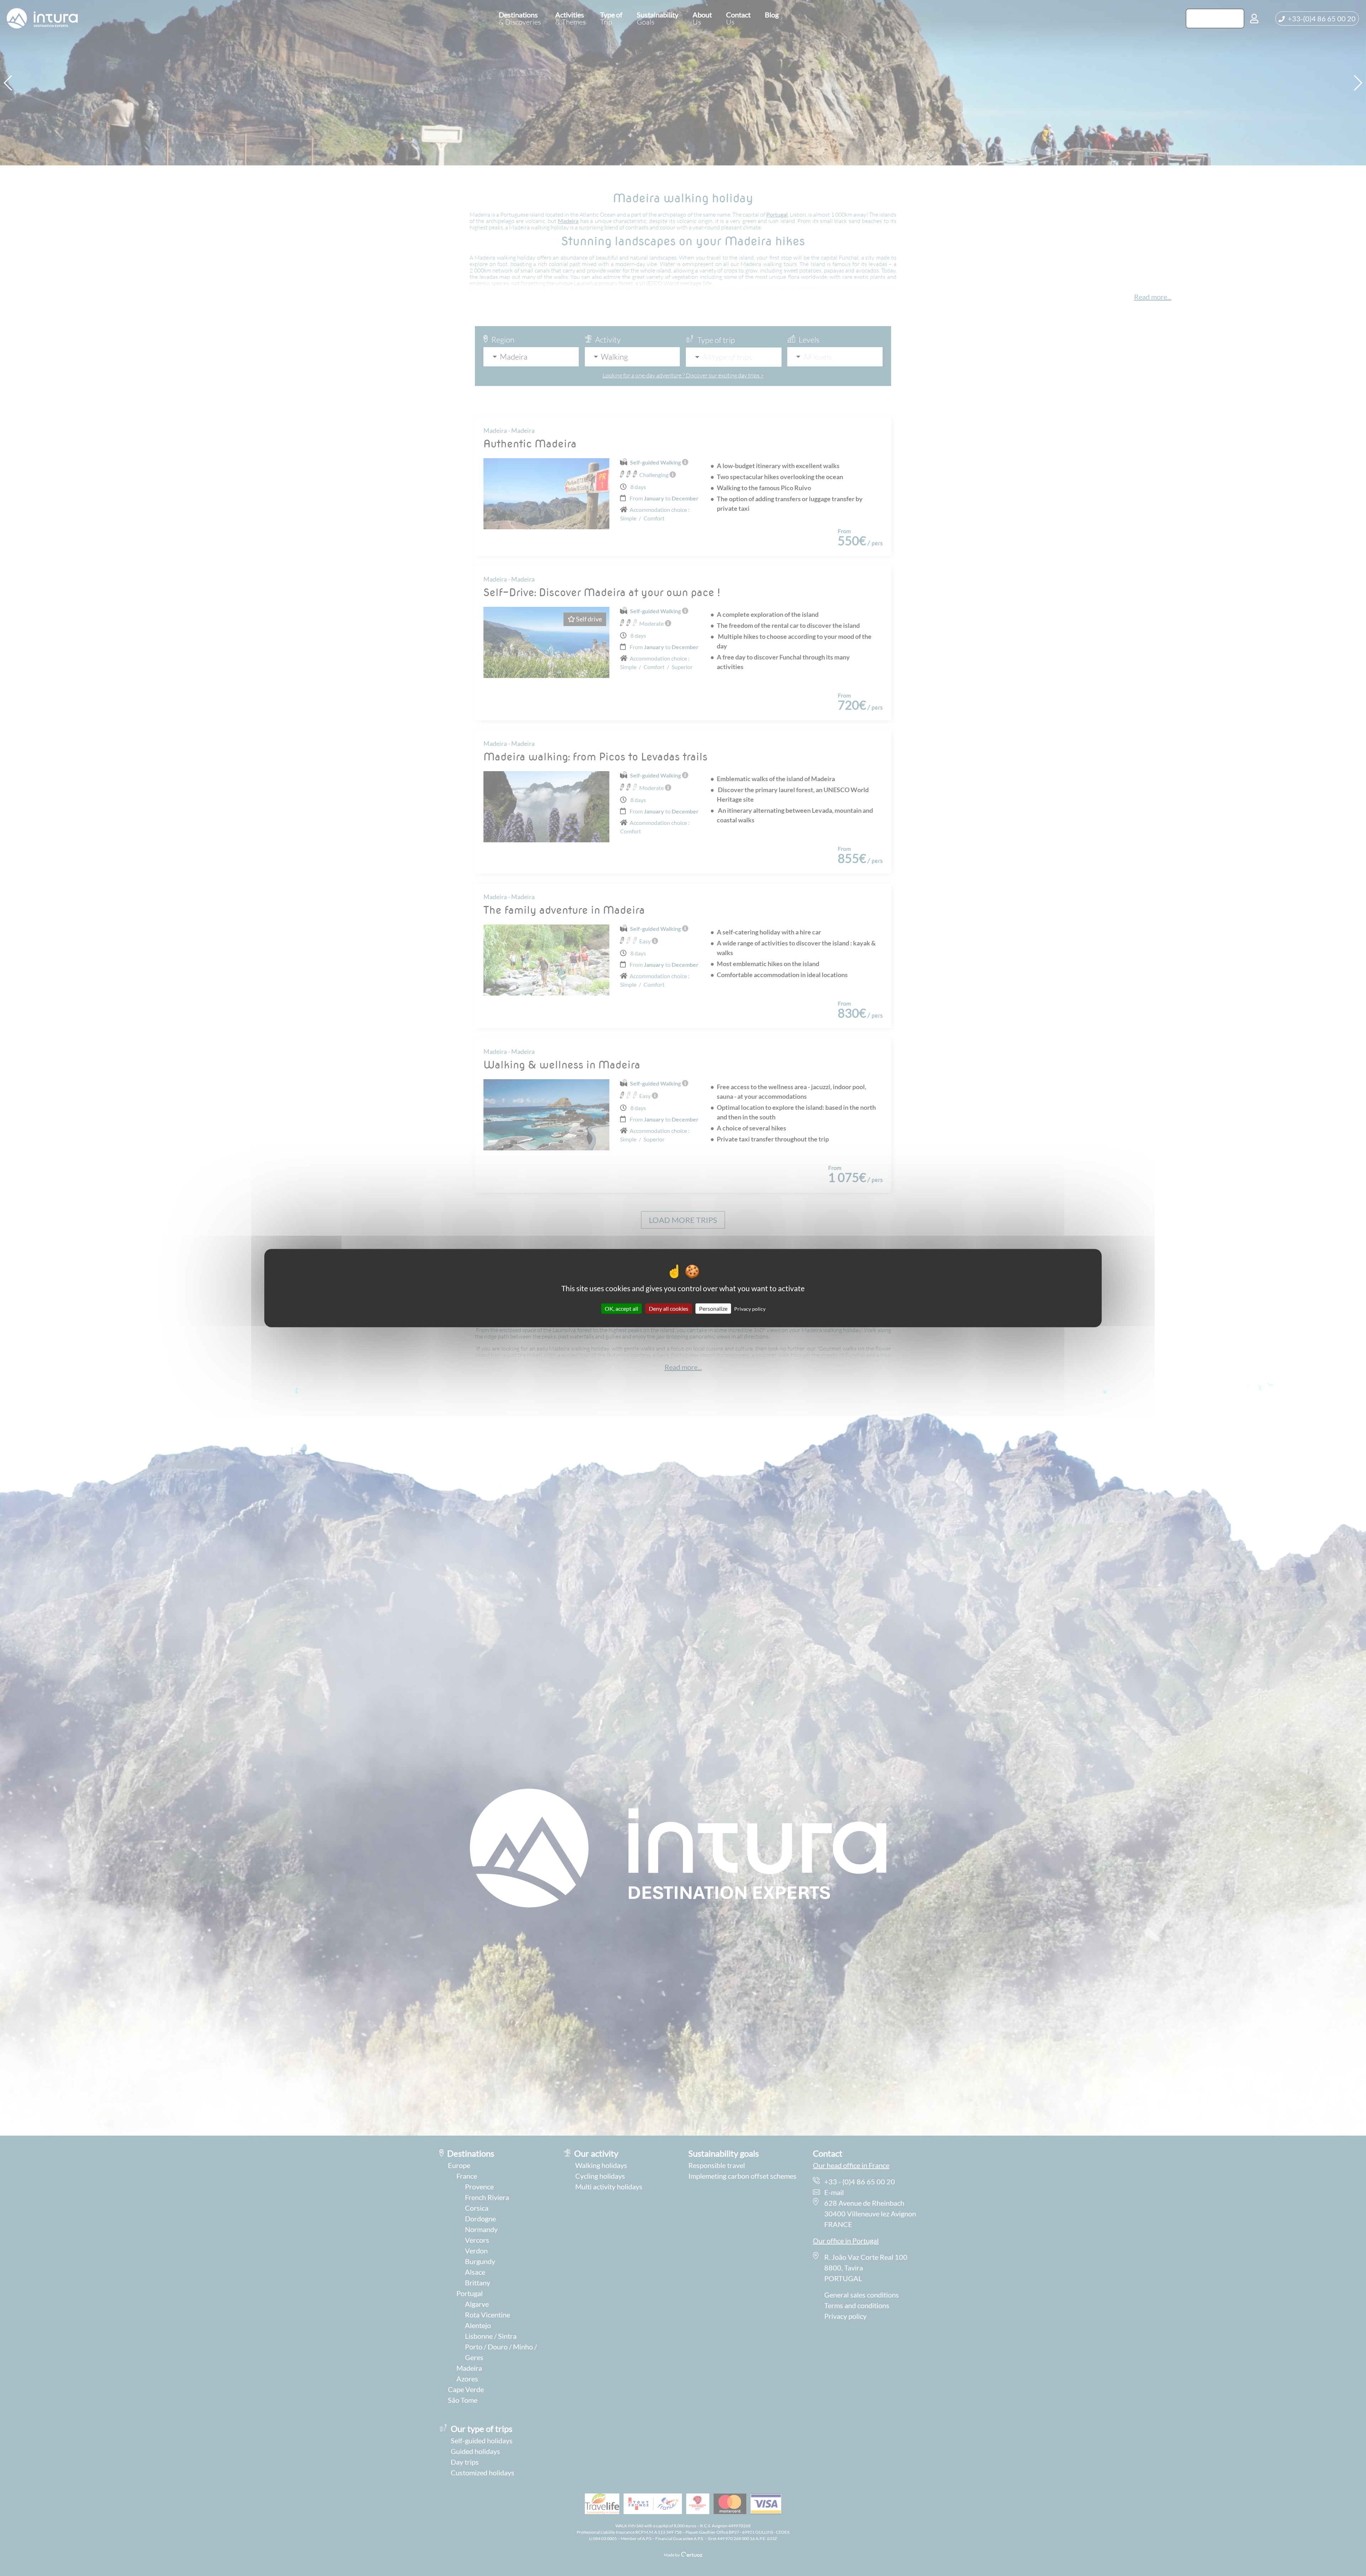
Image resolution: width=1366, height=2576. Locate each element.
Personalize (713, 1308)
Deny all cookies (669, 1308)
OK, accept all (621, 1308)
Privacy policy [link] (750, 1309)
